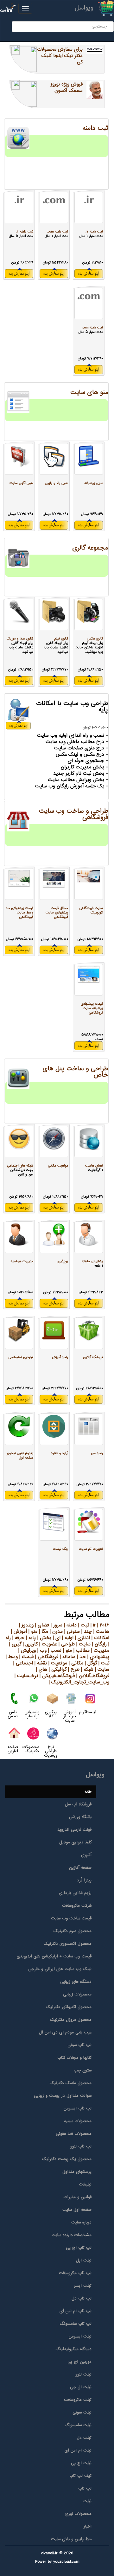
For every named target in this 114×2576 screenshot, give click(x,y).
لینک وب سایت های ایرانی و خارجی (60, 1969)
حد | (81, 1657)
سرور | (56, 1625)
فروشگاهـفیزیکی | (56, 1676)
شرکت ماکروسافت (77, 1906)
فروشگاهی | (46, 1657)
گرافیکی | (57, 1670)
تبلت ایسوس (80, 2337)
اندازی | (82, 1638)
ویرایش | (27, 1651)
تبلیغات (85, 2185)
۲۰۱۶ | (102, 1625)
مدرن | (55, 1632)
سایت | (83, 1644)
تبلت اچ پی (81, 2463)
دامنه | (70, 1625)
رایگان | (99, 1644)
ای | (56, 1638)
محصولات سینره (78, 2121)
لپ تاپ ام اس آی (76, 2311)
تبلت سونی (82, 2413)
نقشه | (40, 1663)
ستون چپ (83, 2070)
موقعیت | (57, 1663)
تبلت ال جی (81, 2387)
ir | (92, 1625)
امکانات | (100, 1638)
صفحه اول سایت (77, 2210)
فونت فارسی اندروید (74, 1830)
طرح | (73, 1670)
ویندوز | (26, 1625)
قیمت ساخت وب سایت (71, 1918)
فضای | (41, 1625)
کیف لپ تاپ (80, 2476)
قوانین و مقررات (78, 2197)
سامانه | (67, 1657)
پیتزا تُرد (84, 1880)
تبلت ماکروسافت (78, 2400)
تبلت (87, 2501)
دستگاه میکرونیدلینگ (73, 2349)
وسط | (12, 1657)
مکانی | (75, 1663)
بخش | (44, 1638)
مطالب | (81, 1651)
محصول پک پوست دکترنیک (67, 2159)
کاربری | (29, 1644)
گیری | (15, 1644)
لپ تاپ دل (82, 2299)
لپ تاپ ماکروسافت (75, 2273)
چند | (86, 1632)
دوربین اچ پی (79, 2362)
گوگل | (90, 1663)
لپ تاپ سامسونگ (76, 2324)
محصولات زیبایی (77, 1994)
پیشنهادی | (98, 1657)
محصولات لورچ (78, 2514)
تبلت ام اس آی (78, 2451)
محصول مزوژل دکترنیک (71, 2020)
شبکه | (86, 1670)
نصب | (54, 1651)
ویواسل (84, 8)
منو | (32, 1632)
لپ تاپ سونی (79, 2045)
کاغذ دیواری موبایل (75, 1842)
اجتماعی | (23, 1663)
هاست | (101, 1632)
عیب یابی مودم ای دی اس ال (65, 2032)
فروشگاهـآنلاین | (92, 1676)
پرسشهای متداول (77, 2172)
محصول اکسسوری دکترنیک (68, 1944)
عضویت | (47, 1644)
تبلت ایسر (83, 2286)
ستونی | (71, 1632)
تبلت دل (84, 2438)
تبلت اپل (84, 2261)
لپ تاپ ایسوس (78, 2109)
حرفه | (18, 1638)
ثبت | (83, 1625)
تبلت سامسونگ (78, 2425)
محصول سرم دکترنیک (73, 1931)
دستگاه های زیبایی (76, 1982)
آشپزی (86, 1855)
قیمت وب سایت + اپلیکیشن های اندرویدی (54, 1956)
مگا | (43, 1632)
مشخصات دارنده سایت (72, 2235)
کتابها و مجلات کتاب (74, 2058)
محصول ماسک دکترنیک (71, 2083)
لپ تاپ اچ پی (79, 2248)
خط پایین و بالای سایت (71, 2539)
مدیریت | (99, 1651)
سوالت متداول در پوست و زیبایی (63, 2096)
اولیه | (67, 1638)
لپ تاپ (85, 2489)
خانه (88, 1792)
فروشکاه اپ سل (78, 1804)
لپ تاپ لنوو (81, 2147)
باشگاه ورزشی (80, 1817)
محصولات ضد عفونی (74, 2134)
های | (42, 1670)
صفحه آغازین (80, 1868)
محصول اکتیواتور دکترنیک (69, 2007)
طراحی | (66, 1644)
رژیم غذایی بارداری (75, 1893)
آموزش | (19, 1632)
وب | (41, 1651)
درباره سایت (81, 2223)
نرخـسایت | (26, 1676)
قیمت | (26, 1657)
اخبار (88, 2527)
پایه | (30, 1638)
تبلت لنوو (83, 2375)
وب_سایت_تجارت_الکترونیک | (79, 1682)
